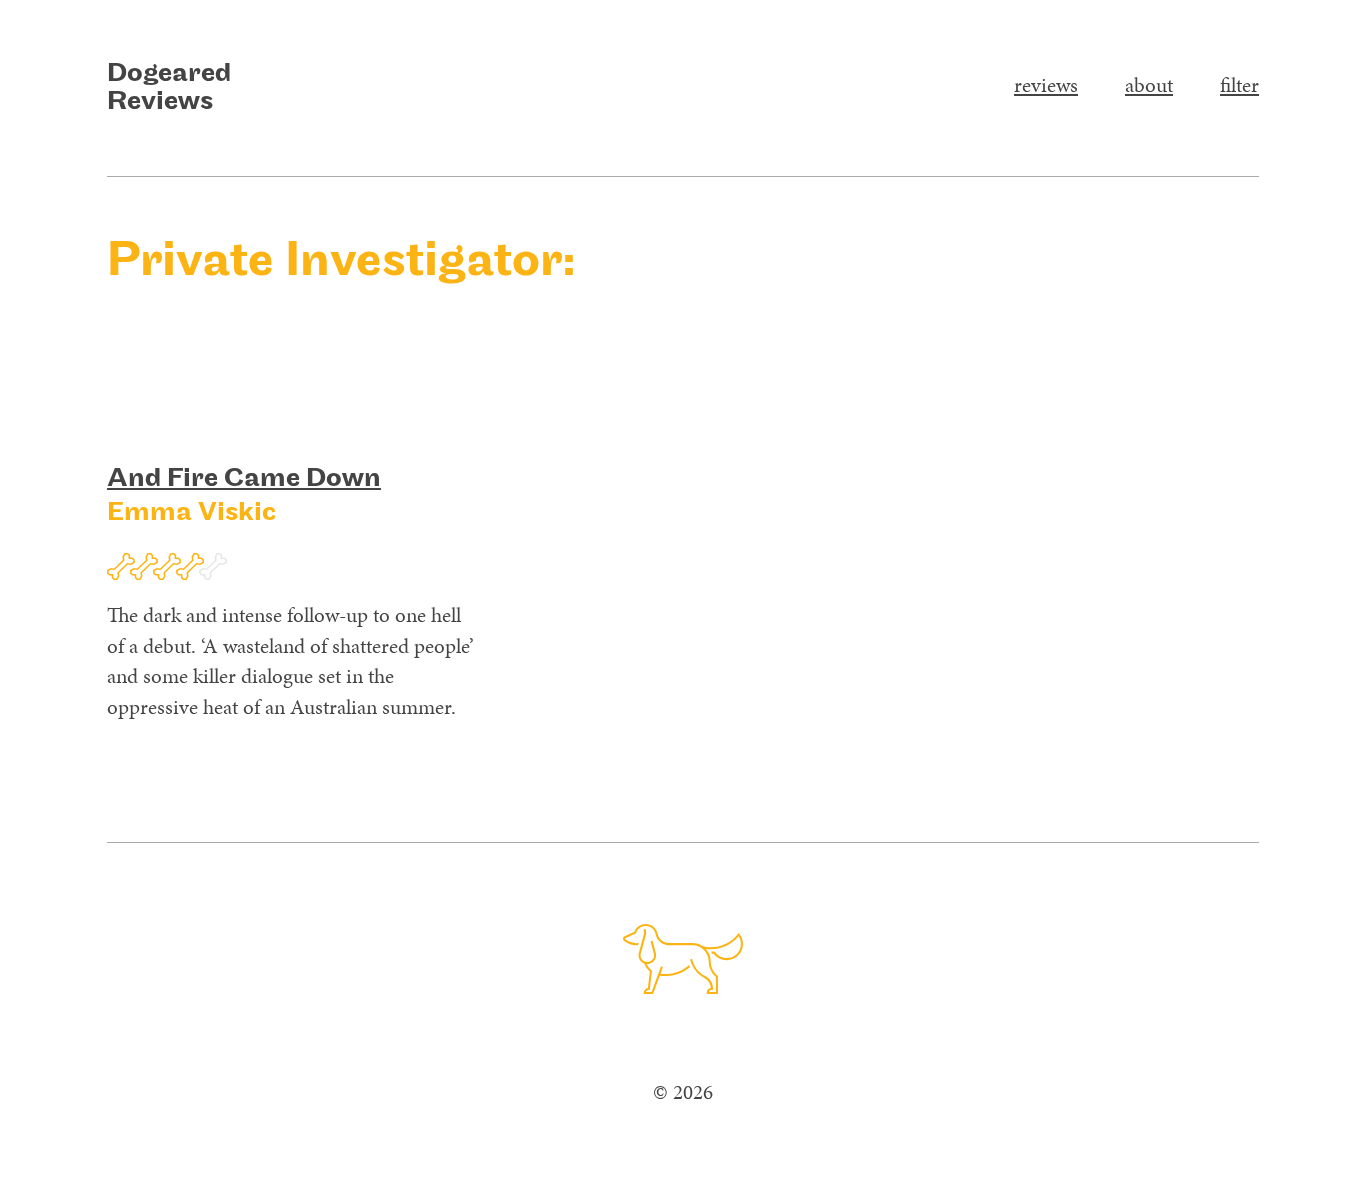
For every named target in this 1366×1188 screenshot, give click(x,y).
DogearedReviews (169, 88)
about (1149, 85)
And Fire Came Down (244, 479)
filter (1239, 85)
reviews (1046, 85)
